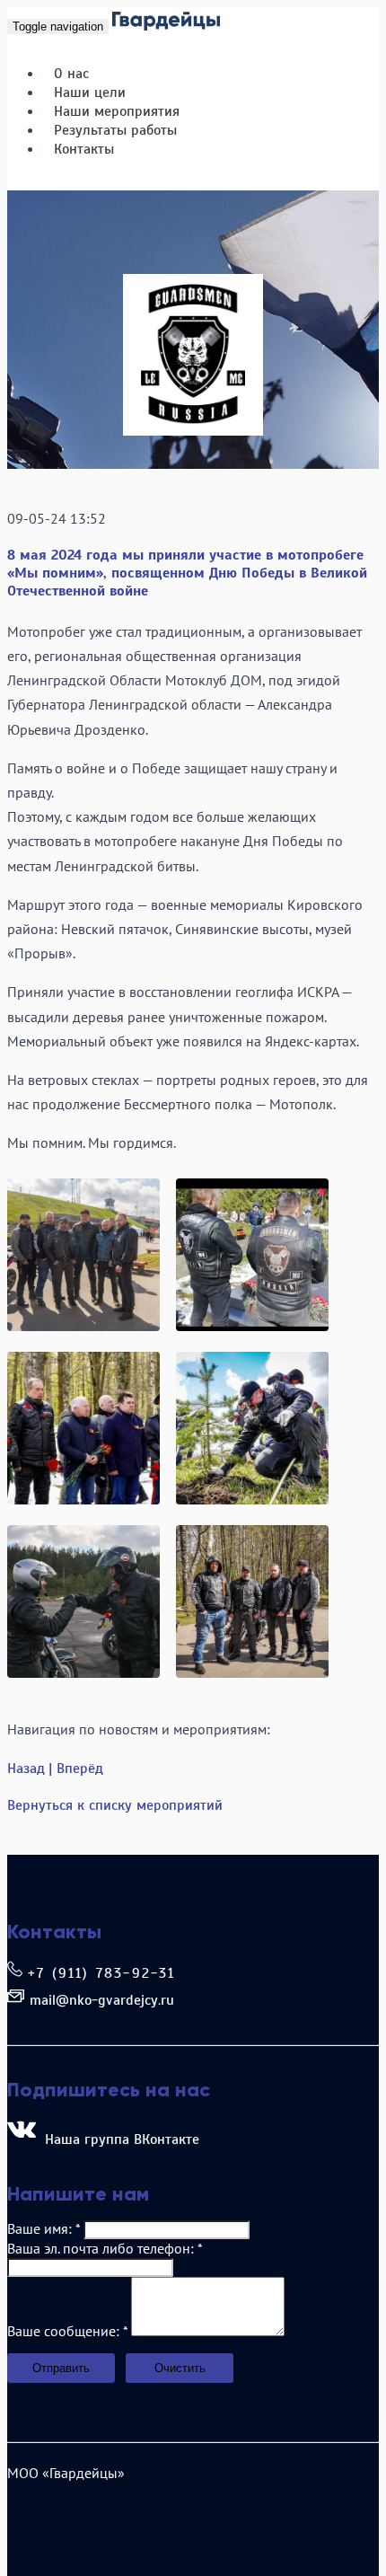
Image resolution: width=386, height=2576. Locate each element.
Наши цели (90, 93)
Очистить (180, 2368)
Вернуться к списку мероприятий (115, 1805)
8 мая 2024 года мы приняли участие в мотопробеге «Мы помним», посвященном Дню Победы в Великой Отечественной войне (187, 573)
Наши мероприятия (117, 111)
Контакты (84, 149)
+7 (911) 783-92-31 (102, 1973)
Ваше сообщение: (67, 2331)
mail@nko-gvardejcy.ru (102, 2000)
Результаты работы (115, 130)
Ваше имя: (44, 2228)
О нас (71, 74)
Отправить (61, 2368)
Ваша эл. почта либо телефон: (105, 2248)
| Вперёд (76, 1769)
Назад (26, 1769)
